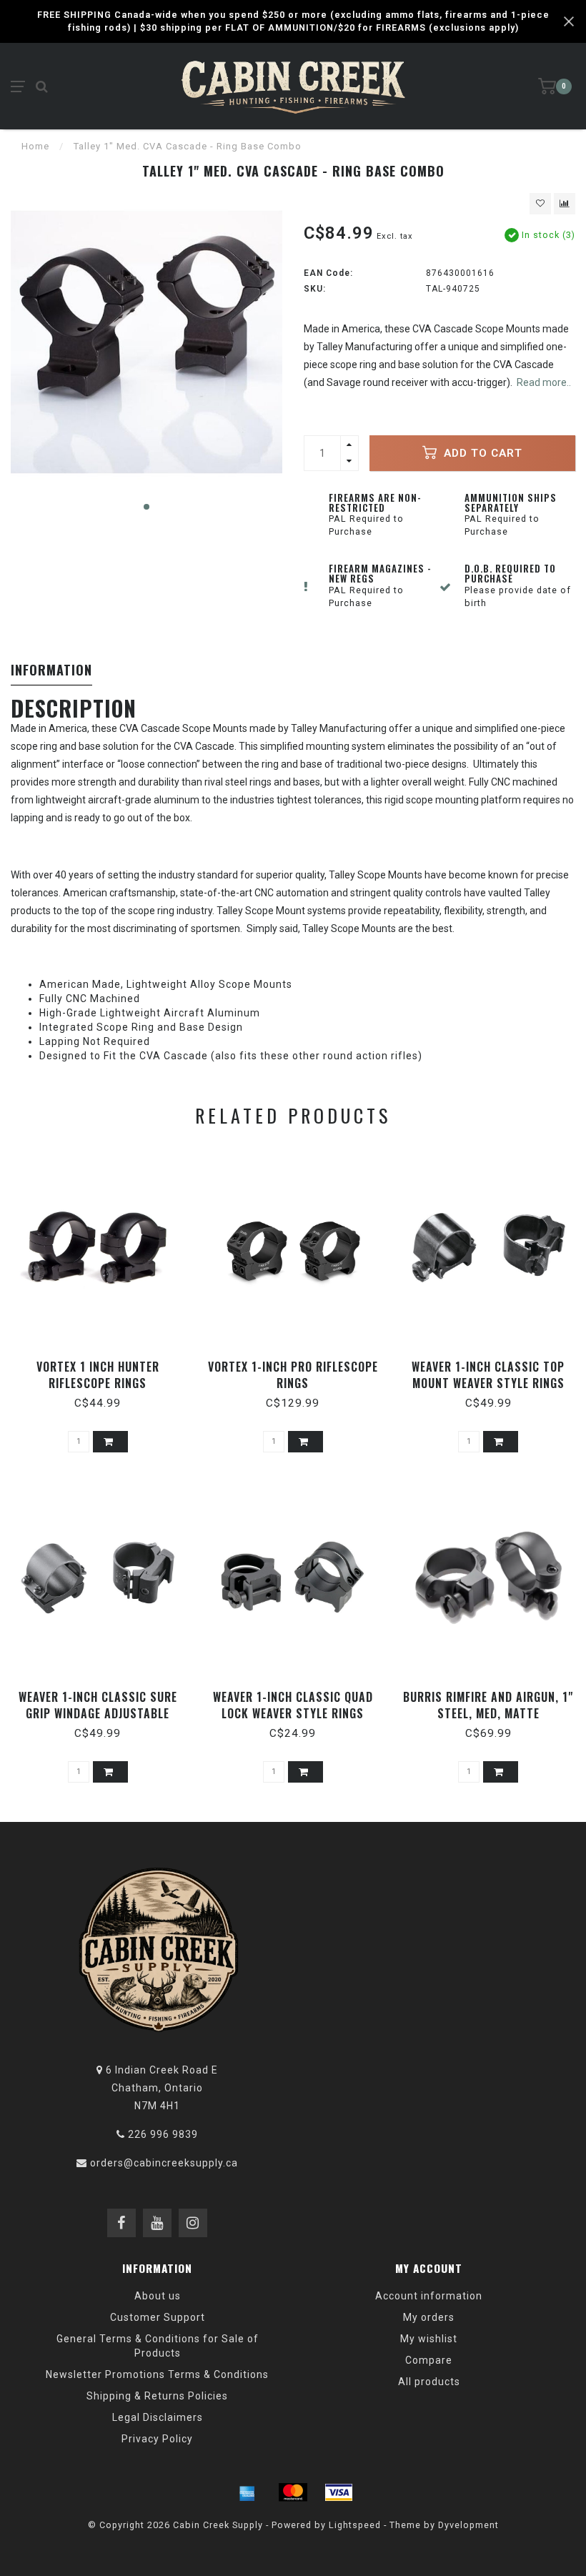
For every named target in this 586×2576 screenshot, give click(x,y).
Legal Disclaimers (158, 2417)
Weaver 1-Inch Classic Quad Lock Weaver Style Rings (293, 1705)
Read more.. (544, 382)
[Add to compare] (565, 204)
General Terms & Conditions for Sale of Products (158, 2346)
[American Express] (247, 2492)
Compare (429, 2360)
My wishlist (429, 2339)
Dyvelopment (468, 2525)
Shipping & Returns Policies (157, 2396)
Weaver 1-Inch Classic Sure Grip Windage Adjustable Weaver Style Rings (98, 1713)
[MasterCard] (293, 2492)
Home (35, 146)
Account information (429, 2296)
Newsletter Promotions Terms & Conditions (157, 2374)
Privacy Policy (157, 2439)
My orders (429, 2317)
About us (158, 2296)
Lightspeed (355, 2525)
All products (429, 2382)
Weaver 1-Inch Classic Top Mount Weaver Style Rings (488, 1375)
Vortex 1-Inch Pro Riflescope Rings (293, 1375)
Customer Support (158, 2317)
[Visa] (339, 2492)
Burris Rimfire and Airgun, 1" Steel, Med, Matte (488, 1705)
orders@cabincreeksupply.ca (164, 2163)
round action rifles (369, 1056)
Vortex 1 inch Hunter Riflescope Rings (98, 1375)
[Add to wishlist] (540, 204)
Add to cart (481, 453)
